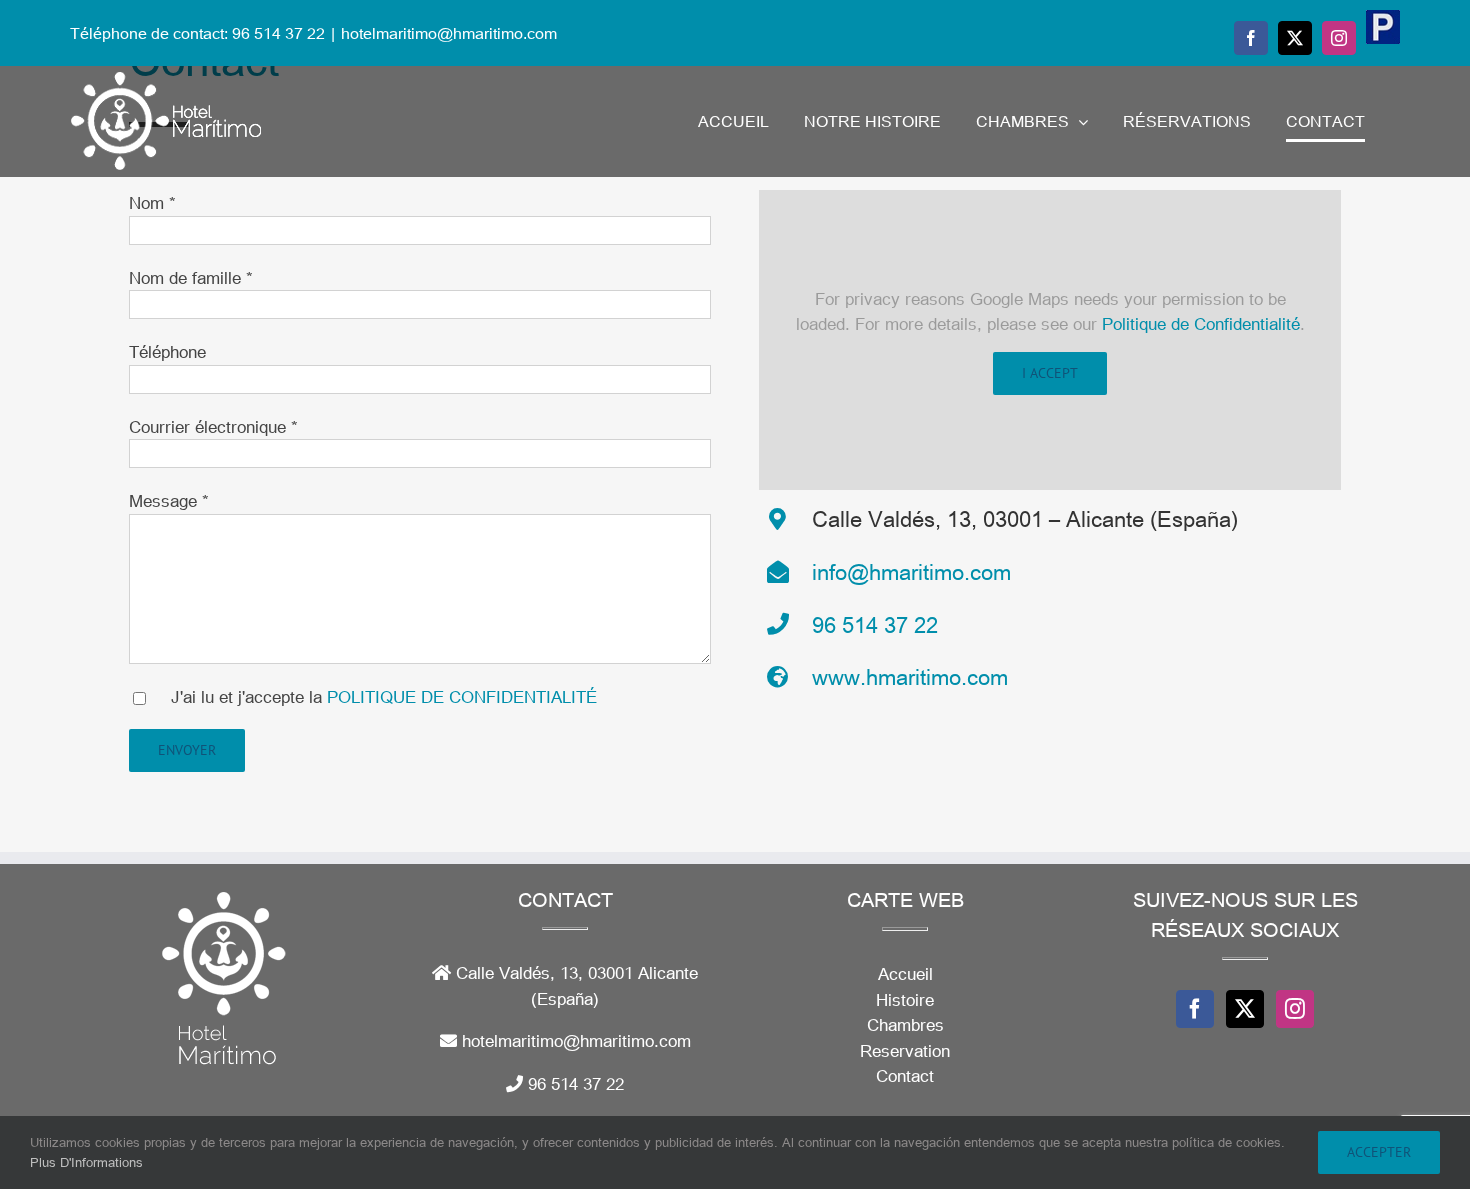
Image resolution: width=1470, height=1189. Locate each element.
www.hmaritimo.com (910, 676)
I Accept (1050, 373)
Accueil (905, 973)
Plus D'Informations (86, 1162)
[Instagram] (1295, 1009)
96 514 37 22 (875, 624)
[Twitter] (1245, 1009)
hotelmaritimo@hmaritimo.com (449, 32)
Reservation (905, 1050)
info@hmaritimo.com (911, 571)
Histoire (905, 999)
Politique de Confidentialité (1201, 323)
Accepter (1379, 1152)
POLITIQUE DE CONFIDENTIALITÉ (462, 696)
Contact (905, 1075)
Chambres (905, 1024)
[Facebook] (1195, 1009)
